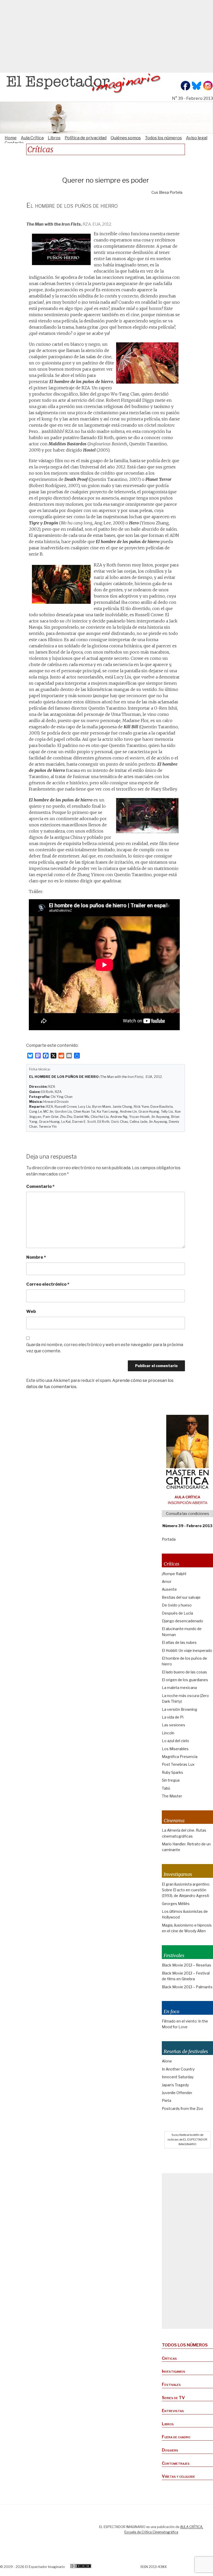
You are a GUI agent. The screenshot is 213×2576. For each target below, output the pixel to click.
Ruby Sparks (172, 1772)
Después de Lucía (177, 1613)
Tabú (166, 1788)
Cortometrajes (176, 2463)
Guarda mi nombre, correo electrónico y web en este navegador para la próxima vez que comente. (105, 1348)
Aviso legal (197, 138)
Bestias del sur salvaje (181, 1597)
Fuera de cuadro (176, 2437)
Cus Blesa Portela (167, 192)
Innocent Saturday (178, 2077)
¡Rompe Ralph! (174, 1574)
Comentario (40, 1186)
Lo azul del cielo (175, 1741)
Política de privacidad (86, 138)
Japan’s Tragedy (175, 2085)
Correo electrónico (48, 1284)
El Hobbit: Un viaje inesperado (187, 1650)
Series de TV (173, 2398)
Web (31, 1311)
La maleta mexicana (179, 1688)
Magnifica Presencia (180, 1757)
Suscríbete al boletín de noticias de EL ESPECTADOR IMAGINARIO (187, 2139)
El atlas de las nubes (179, 1642)
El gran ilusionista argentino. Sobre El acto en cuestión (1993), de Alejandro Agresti (186, 1890)
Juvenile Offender (177, 2093)
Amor (167, 1581)
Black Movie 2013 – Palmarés (187, 1987)
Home (11, 138)
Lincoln (168, 1733)
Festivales (171, 2384)
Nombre (36, 1257)
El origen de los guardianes (185, 1680)
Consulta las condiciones (188, 1514)
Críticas (169, 2358)
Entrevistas (173, 2411)
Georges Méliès (176, 1904)
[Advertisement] (106, 36)
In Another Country (178, 2069)
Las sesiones (174, 1725)
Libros (54, 138)
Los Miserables (175, 1749)
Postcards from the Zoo (182, 2108)
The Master (172, 1796)
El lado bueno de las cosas (184, 1672)
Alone (167, 2061)
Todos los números (163, 138)
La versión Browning (179, 1709)
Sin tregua (171, 1780)
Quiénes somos (126, 138)
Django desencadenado (182, 1621)
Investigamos (174, 2371)
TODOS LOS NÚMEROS (185, 2345)
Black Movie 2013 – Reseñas (187, 1965)
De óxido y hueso (177, 1605)
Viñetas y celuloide (178, 2476)
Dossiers (170, 2450)
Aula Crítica (32, 138)
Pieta (167, 2100)
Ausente (169, 1589)
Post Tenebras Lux (178, 1764)
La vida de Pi (173, 1717)
